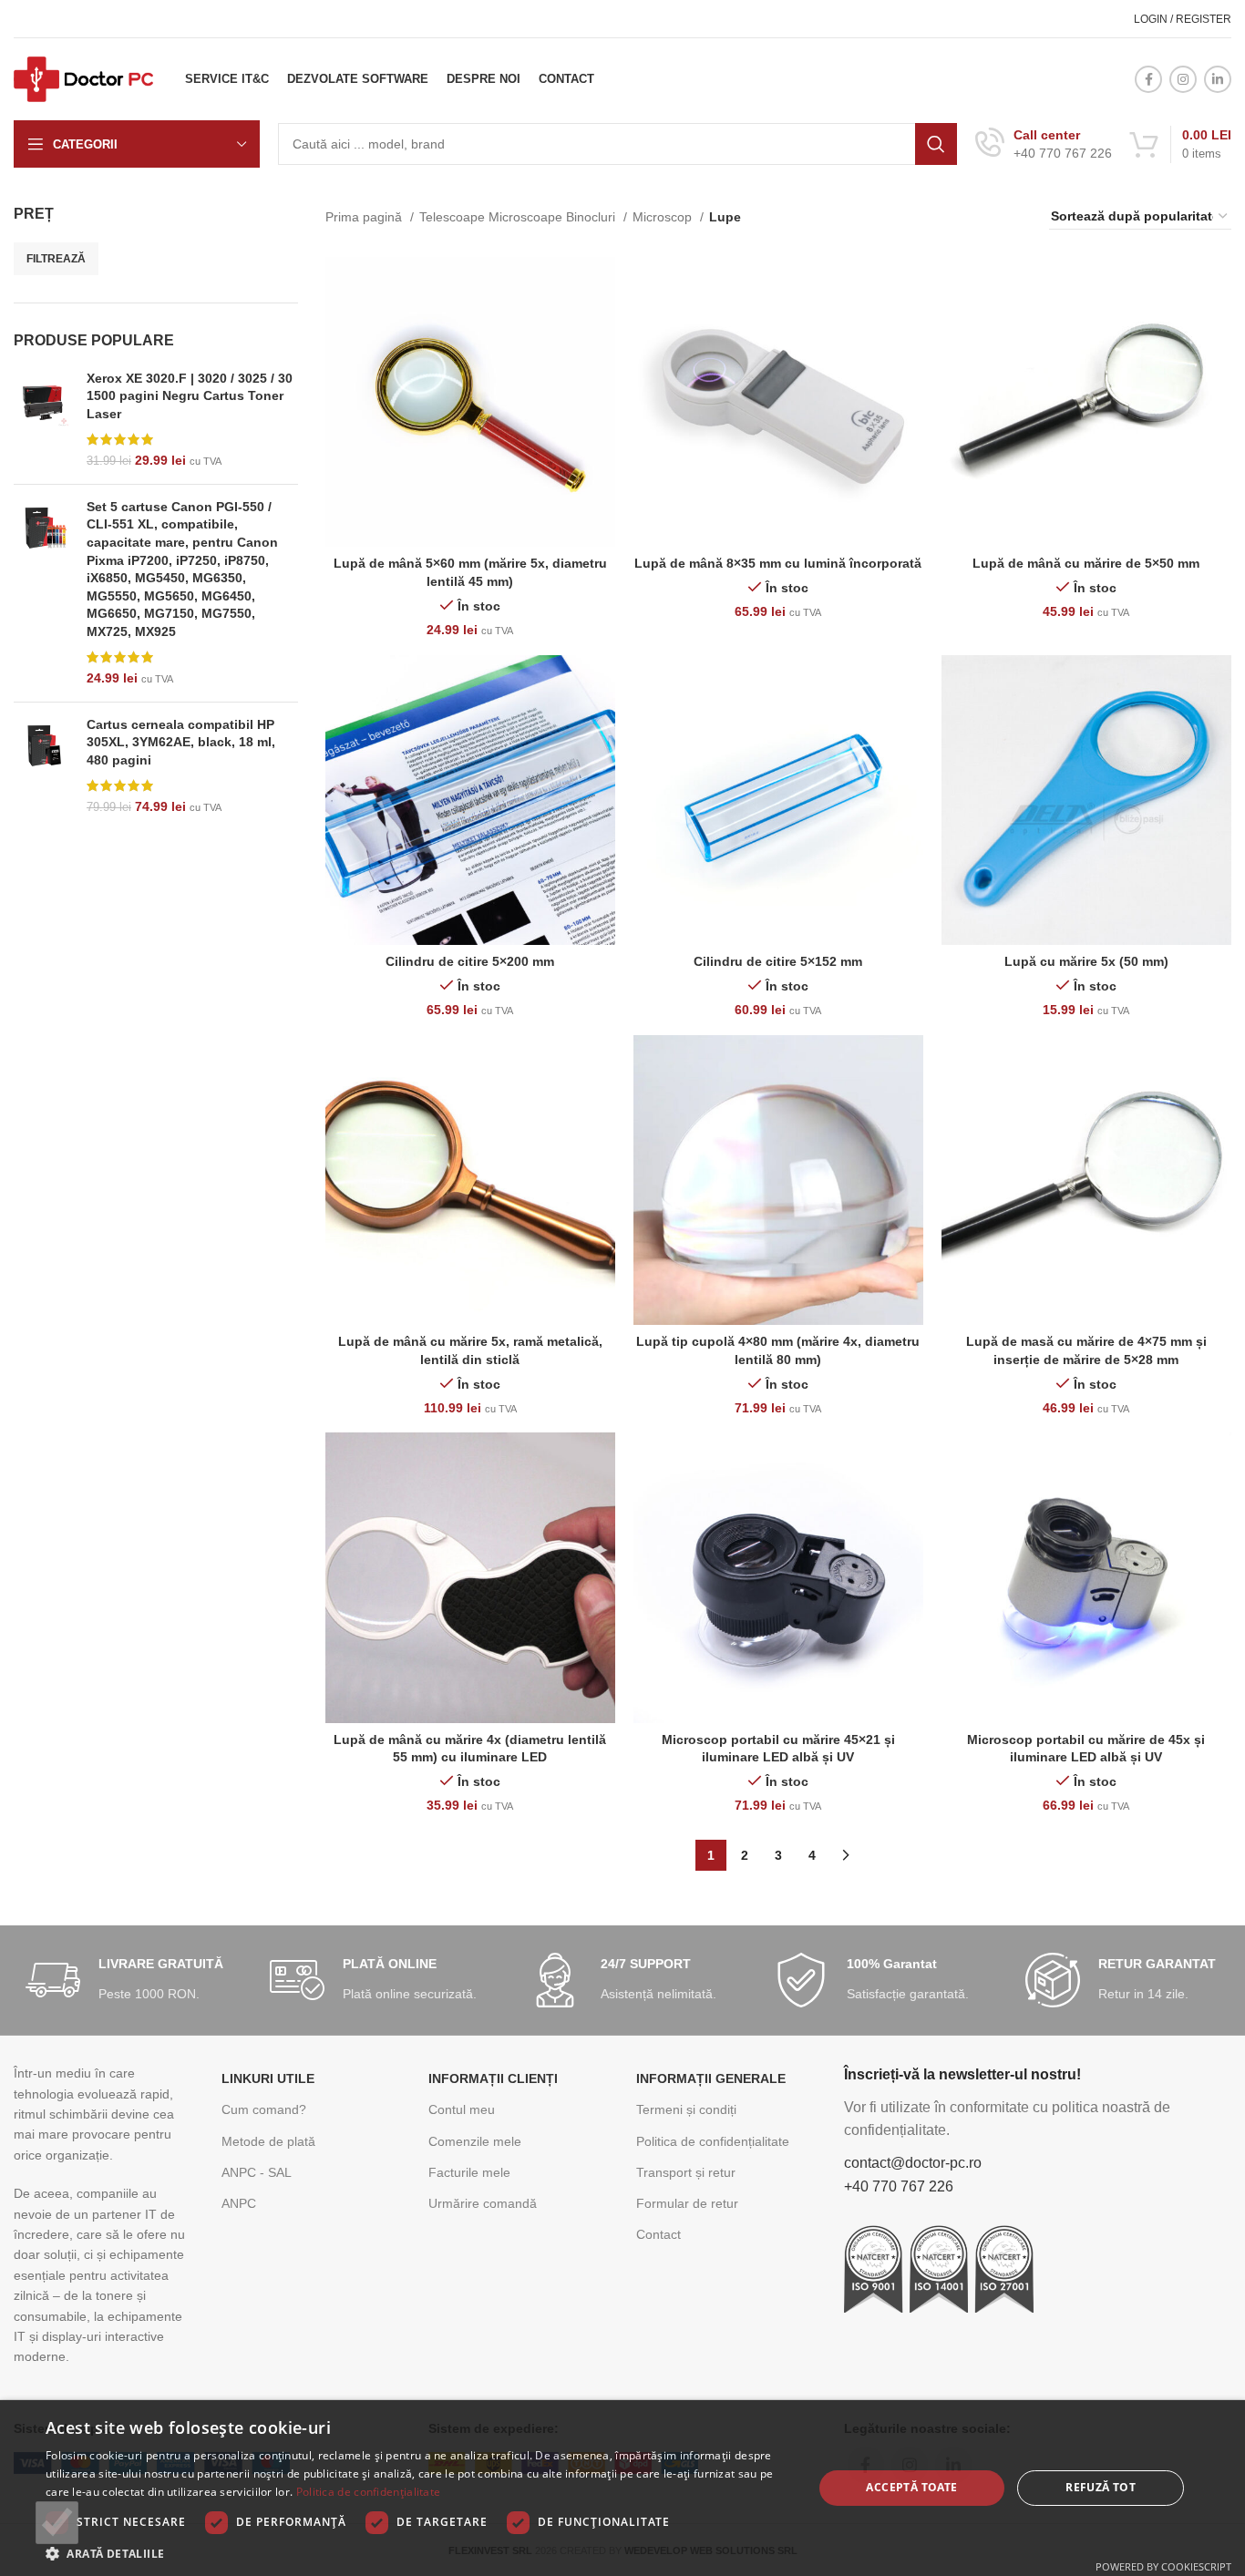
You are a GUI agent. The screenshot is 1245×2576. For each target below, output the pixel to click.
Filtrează (56, 259)
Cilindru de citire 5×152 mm (778, 961)
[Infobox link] (1044, 144)
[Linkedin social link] (1218, 79)
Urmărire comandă (483, 2203)
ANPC (239, 2203)
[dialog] (622, 2488)
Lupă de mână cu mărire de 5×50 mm (1086, 563)
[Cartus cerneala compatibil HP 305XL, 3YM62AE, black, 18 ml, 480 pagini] (43, 766)
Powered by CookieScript (1163, 2566)
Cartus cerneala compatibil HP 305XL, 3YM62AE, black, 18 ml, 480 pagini (181, 742)
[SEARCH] (936, 144)
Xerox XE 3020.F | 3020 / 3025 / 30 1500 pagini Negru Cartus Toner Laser (190, 396)
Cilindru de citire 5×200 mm (470, 961)
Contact (659, 2234)
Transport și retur (686, 2172)
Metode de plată (268, 2141)
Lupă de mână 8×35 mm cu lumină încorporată (778, 563)
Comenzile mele (475, 2141)
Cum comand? (264, 2109)
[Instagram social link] (1183, 79)
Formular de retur (687, 2203)
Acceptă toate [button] (911, 2487)
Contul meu (462, 2109)
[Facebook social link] (1148, 79)
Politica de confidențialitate (713, 2141)
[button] (417, 2553)
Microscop (664, 217)
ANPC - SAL (257, 2172)
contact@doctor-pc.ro (913, 2163)
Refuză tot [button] (1101, 2487)
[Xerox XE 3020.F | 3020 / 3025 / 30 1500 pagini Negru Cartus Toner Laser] (43, 420)
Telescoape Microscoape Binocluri (519, 217)
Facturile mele (469, 2172)
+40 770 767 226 (899, 2186)
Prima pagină (365, 217)
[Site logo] (83, 78)
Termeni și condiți (686, 2109)
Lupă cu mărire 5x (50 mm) (1086, 961)
